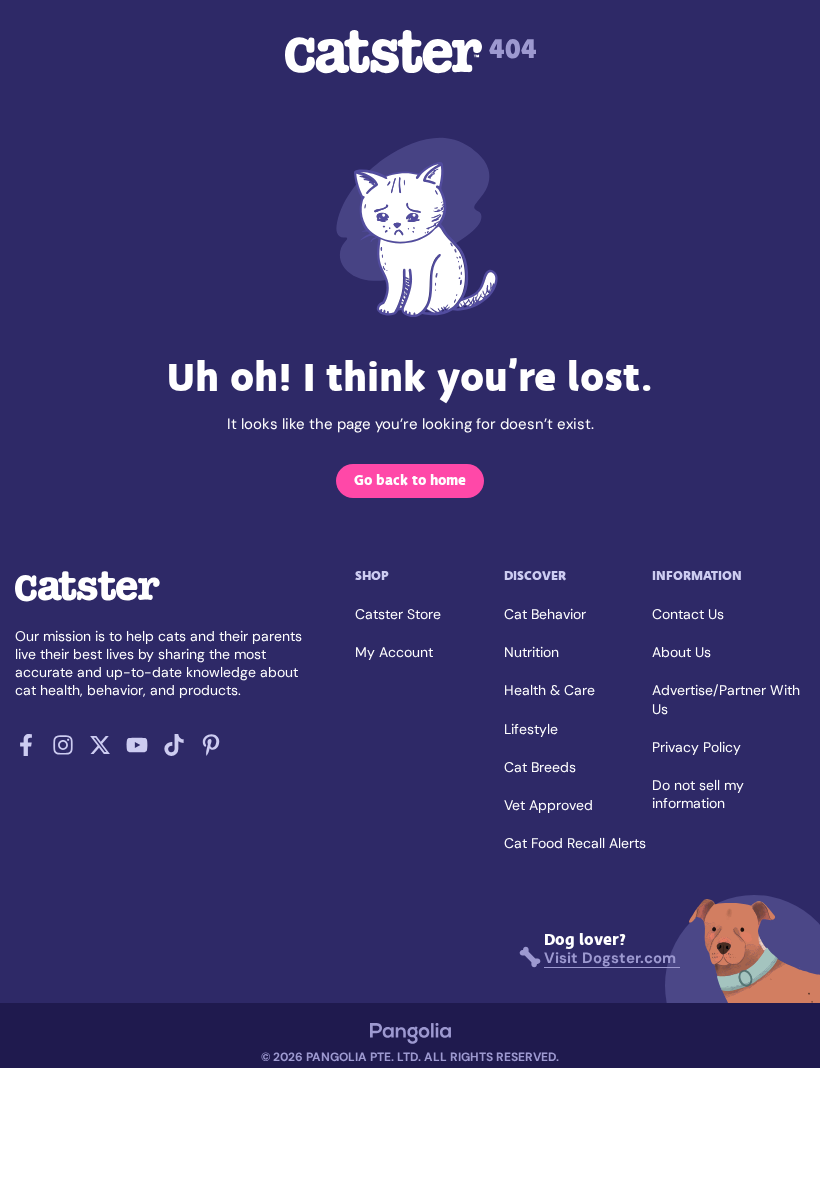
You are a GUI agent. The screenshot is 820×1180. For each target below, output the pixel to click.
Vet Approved (548, 805)
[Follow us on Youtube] (137, 751)
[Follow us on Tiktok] (174, 751)
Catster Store (398, 614)
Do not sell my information (698, 794)
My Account (394, 652)
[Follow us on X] (100, 751)
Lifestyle (531, 729)
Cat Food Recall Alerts (575, 843)
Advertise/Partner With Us (726, 699)
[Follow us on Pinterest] (211, 751)
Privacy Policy (696, 747)
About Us (681, 652)
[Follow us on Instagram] (63, 751)
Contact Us (688, 614)
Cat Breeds (540, 767)
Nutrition (531, 652)
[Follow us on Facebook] (26, 751)
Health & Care (549, 690)
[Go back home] (87, 600)
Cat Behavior (545, 614)
